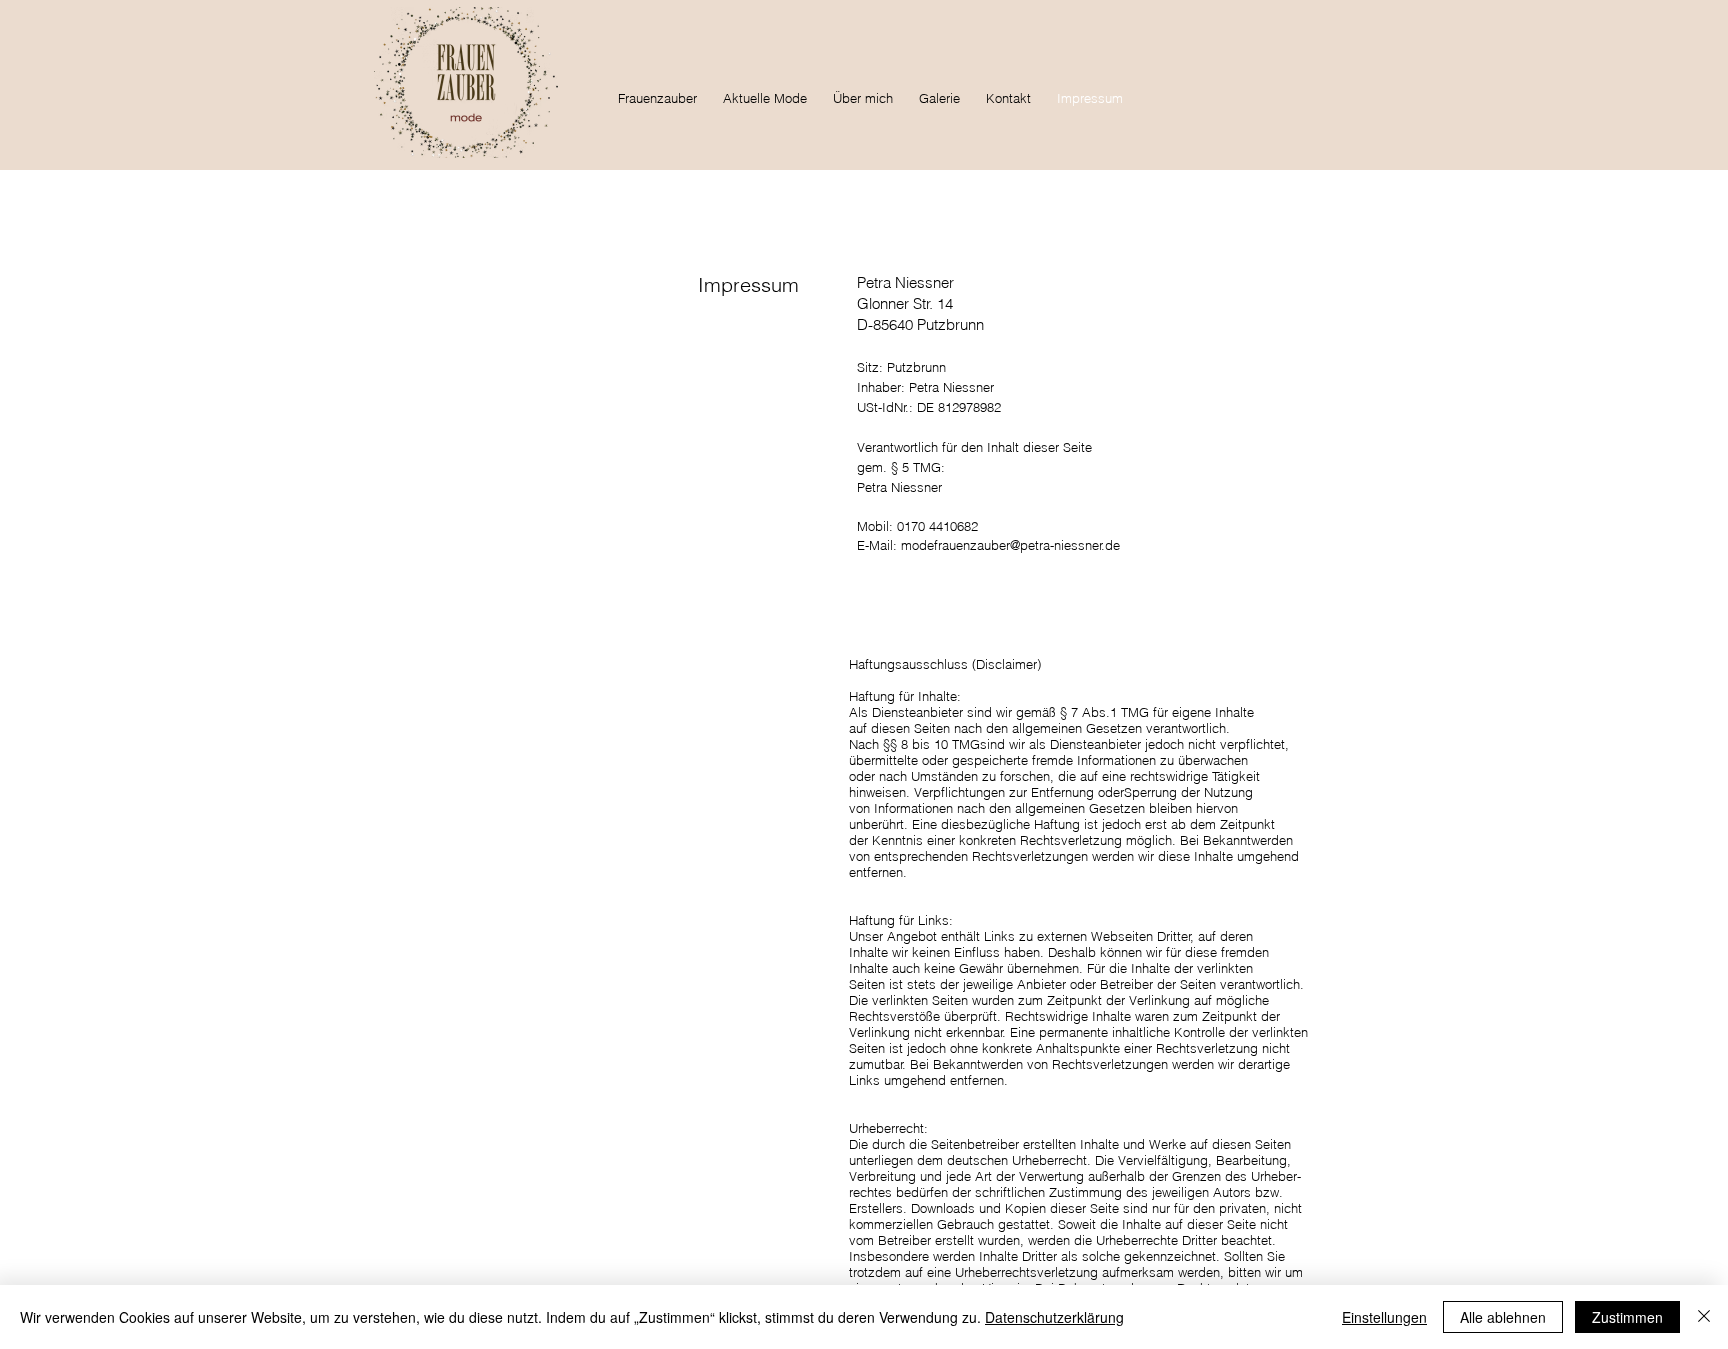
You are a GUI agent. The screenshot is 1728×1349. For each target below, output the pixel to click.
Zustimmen (1627, 1317)
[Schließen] (1704, 1317)
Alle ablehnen (1503, 1317)
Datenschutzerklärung (1054, 1317)
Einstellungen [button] (1384, 1317)
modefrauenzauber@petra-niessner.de (1010, 545)
